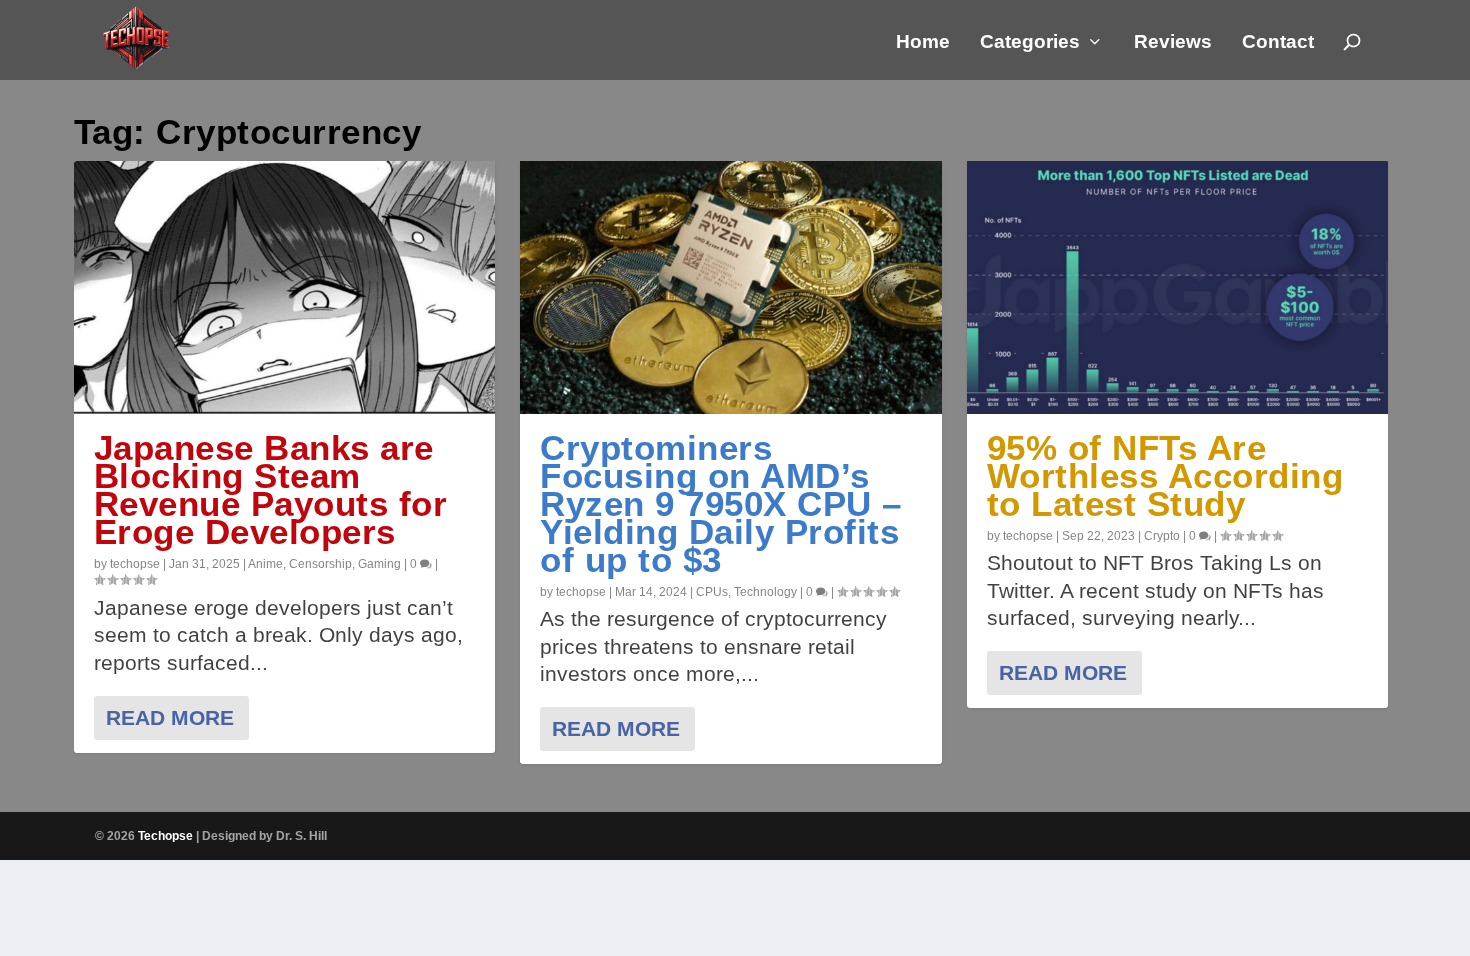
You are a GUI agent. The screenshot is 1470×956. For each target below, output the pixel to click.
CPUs (712, 592)
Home (923, 43)
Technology (765, 592)
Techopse (165, 836)
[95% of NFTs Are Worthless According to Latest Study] (1178, 287)
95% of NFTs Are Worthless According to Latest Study (1165, 475)
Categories (1030, 43)
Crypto (1162, 536)
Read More (170, 717)
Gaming (379, 564)
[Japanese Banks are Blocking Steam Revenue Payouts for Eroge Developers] (285, 287)
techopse (135, 564)
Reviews (1173, 43)
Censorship (320, 564)
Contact (1278, 43)
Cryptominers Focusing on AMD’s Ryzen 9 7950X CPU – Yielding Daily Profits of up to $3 (721, 503)
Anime (265, 564)
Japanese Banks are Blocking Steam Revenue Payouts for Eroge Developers (271, 489)
